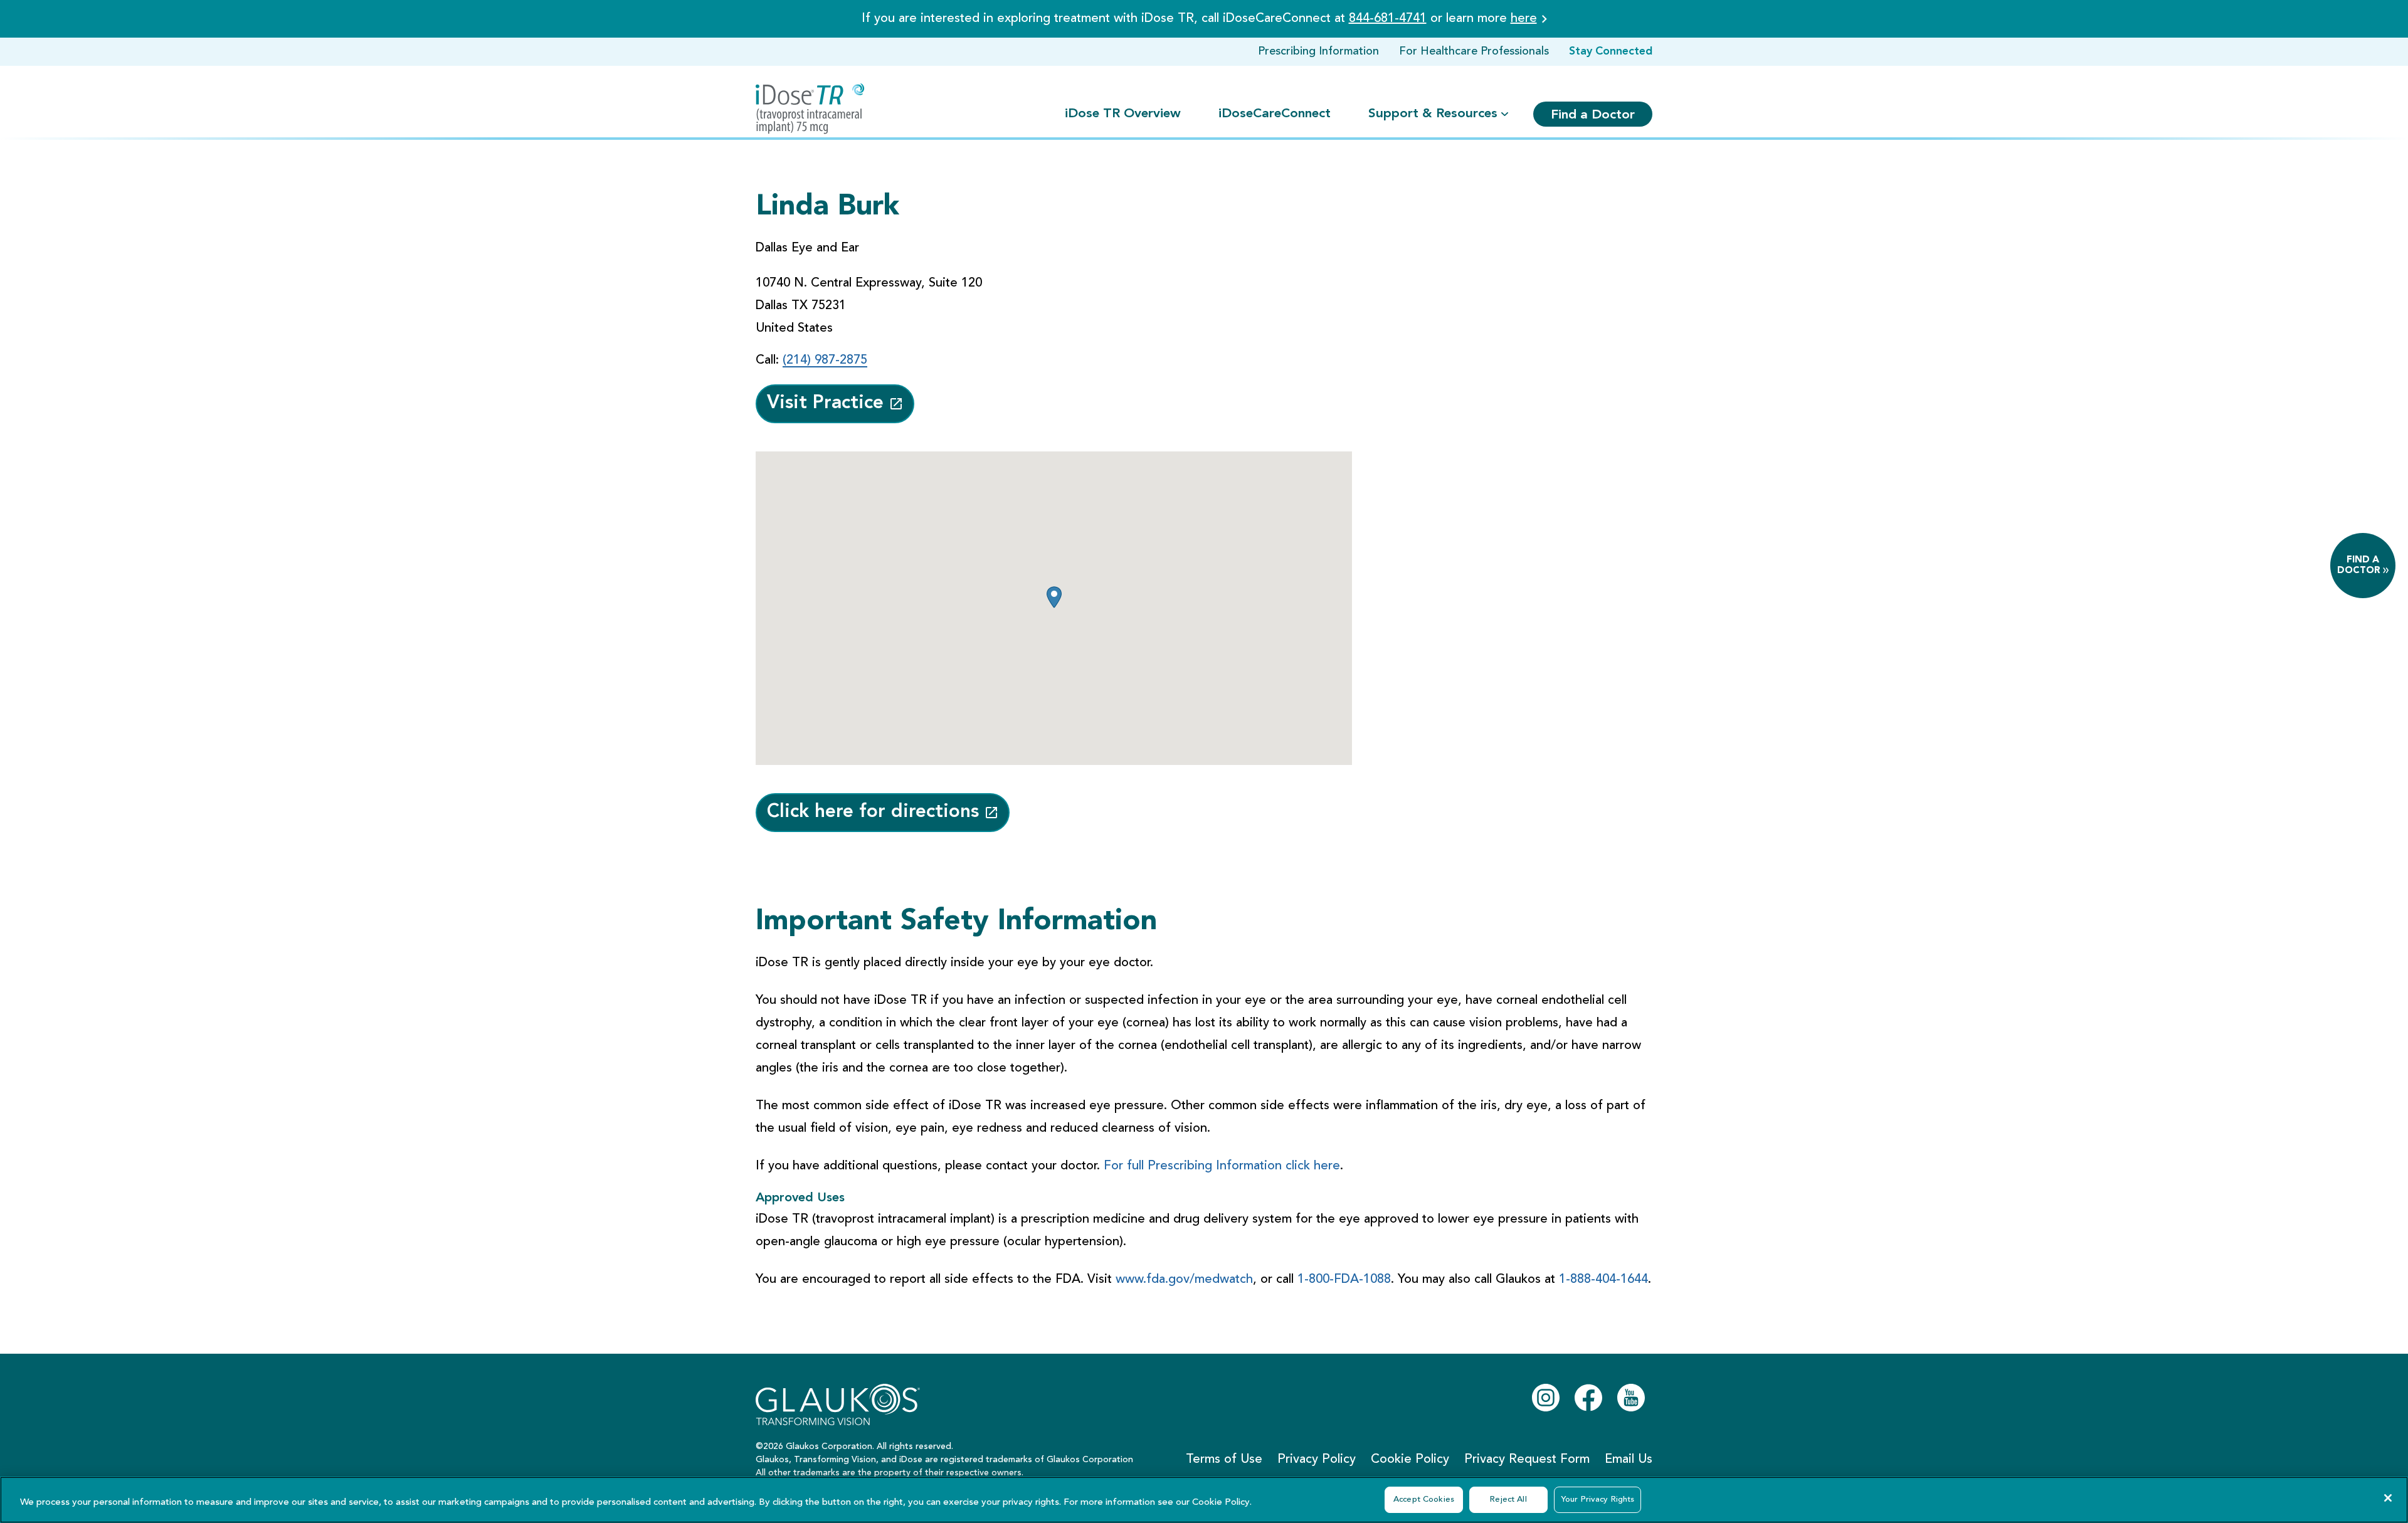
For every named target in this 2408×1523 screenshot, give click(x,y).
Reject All (1508, 1499)
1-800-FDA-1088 (1344, 1280)
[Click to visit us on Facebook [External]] (1588, 1398)
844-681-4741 (1388, 19)
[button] (1054, 597)
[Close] (2388, 1498)
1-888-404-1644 (1603, 1280)
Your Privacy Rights (1597, 1499)
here (1524, 19)
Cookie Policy (1221, 1503)
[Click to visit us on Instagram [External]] (1546, 1398)
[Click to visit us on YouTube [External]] (1631, 1398)
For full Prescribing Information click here (1222, 1166)
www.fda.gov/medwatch (1184, 1280)
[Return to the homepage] (810, 109)
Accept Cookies (1424, 1499)
